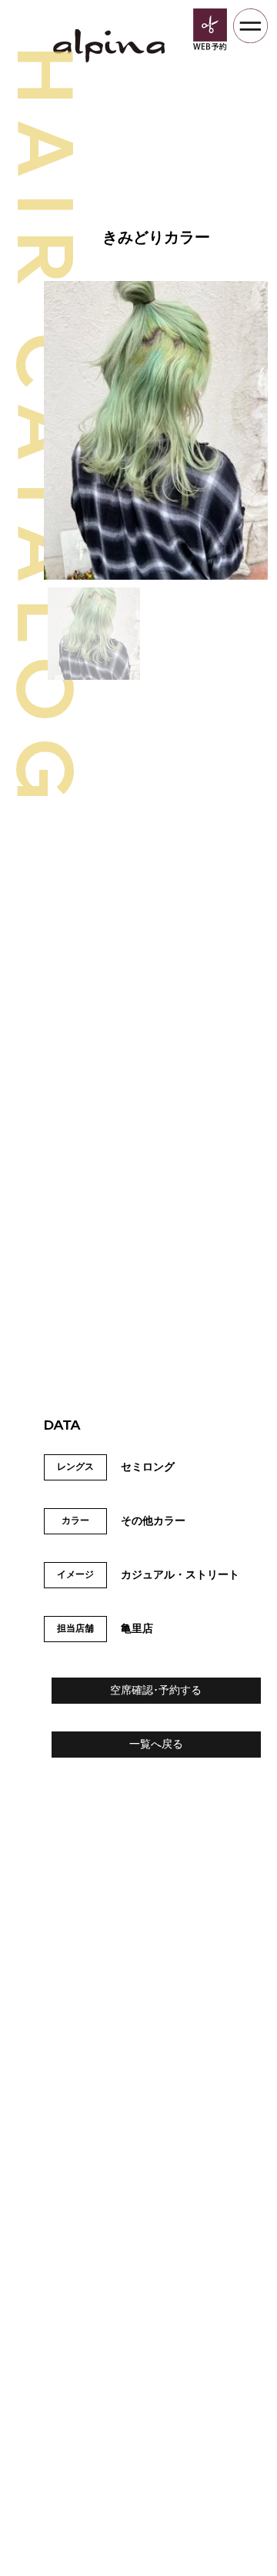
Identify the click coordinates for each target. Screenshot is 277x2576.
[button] (156, 1691)
